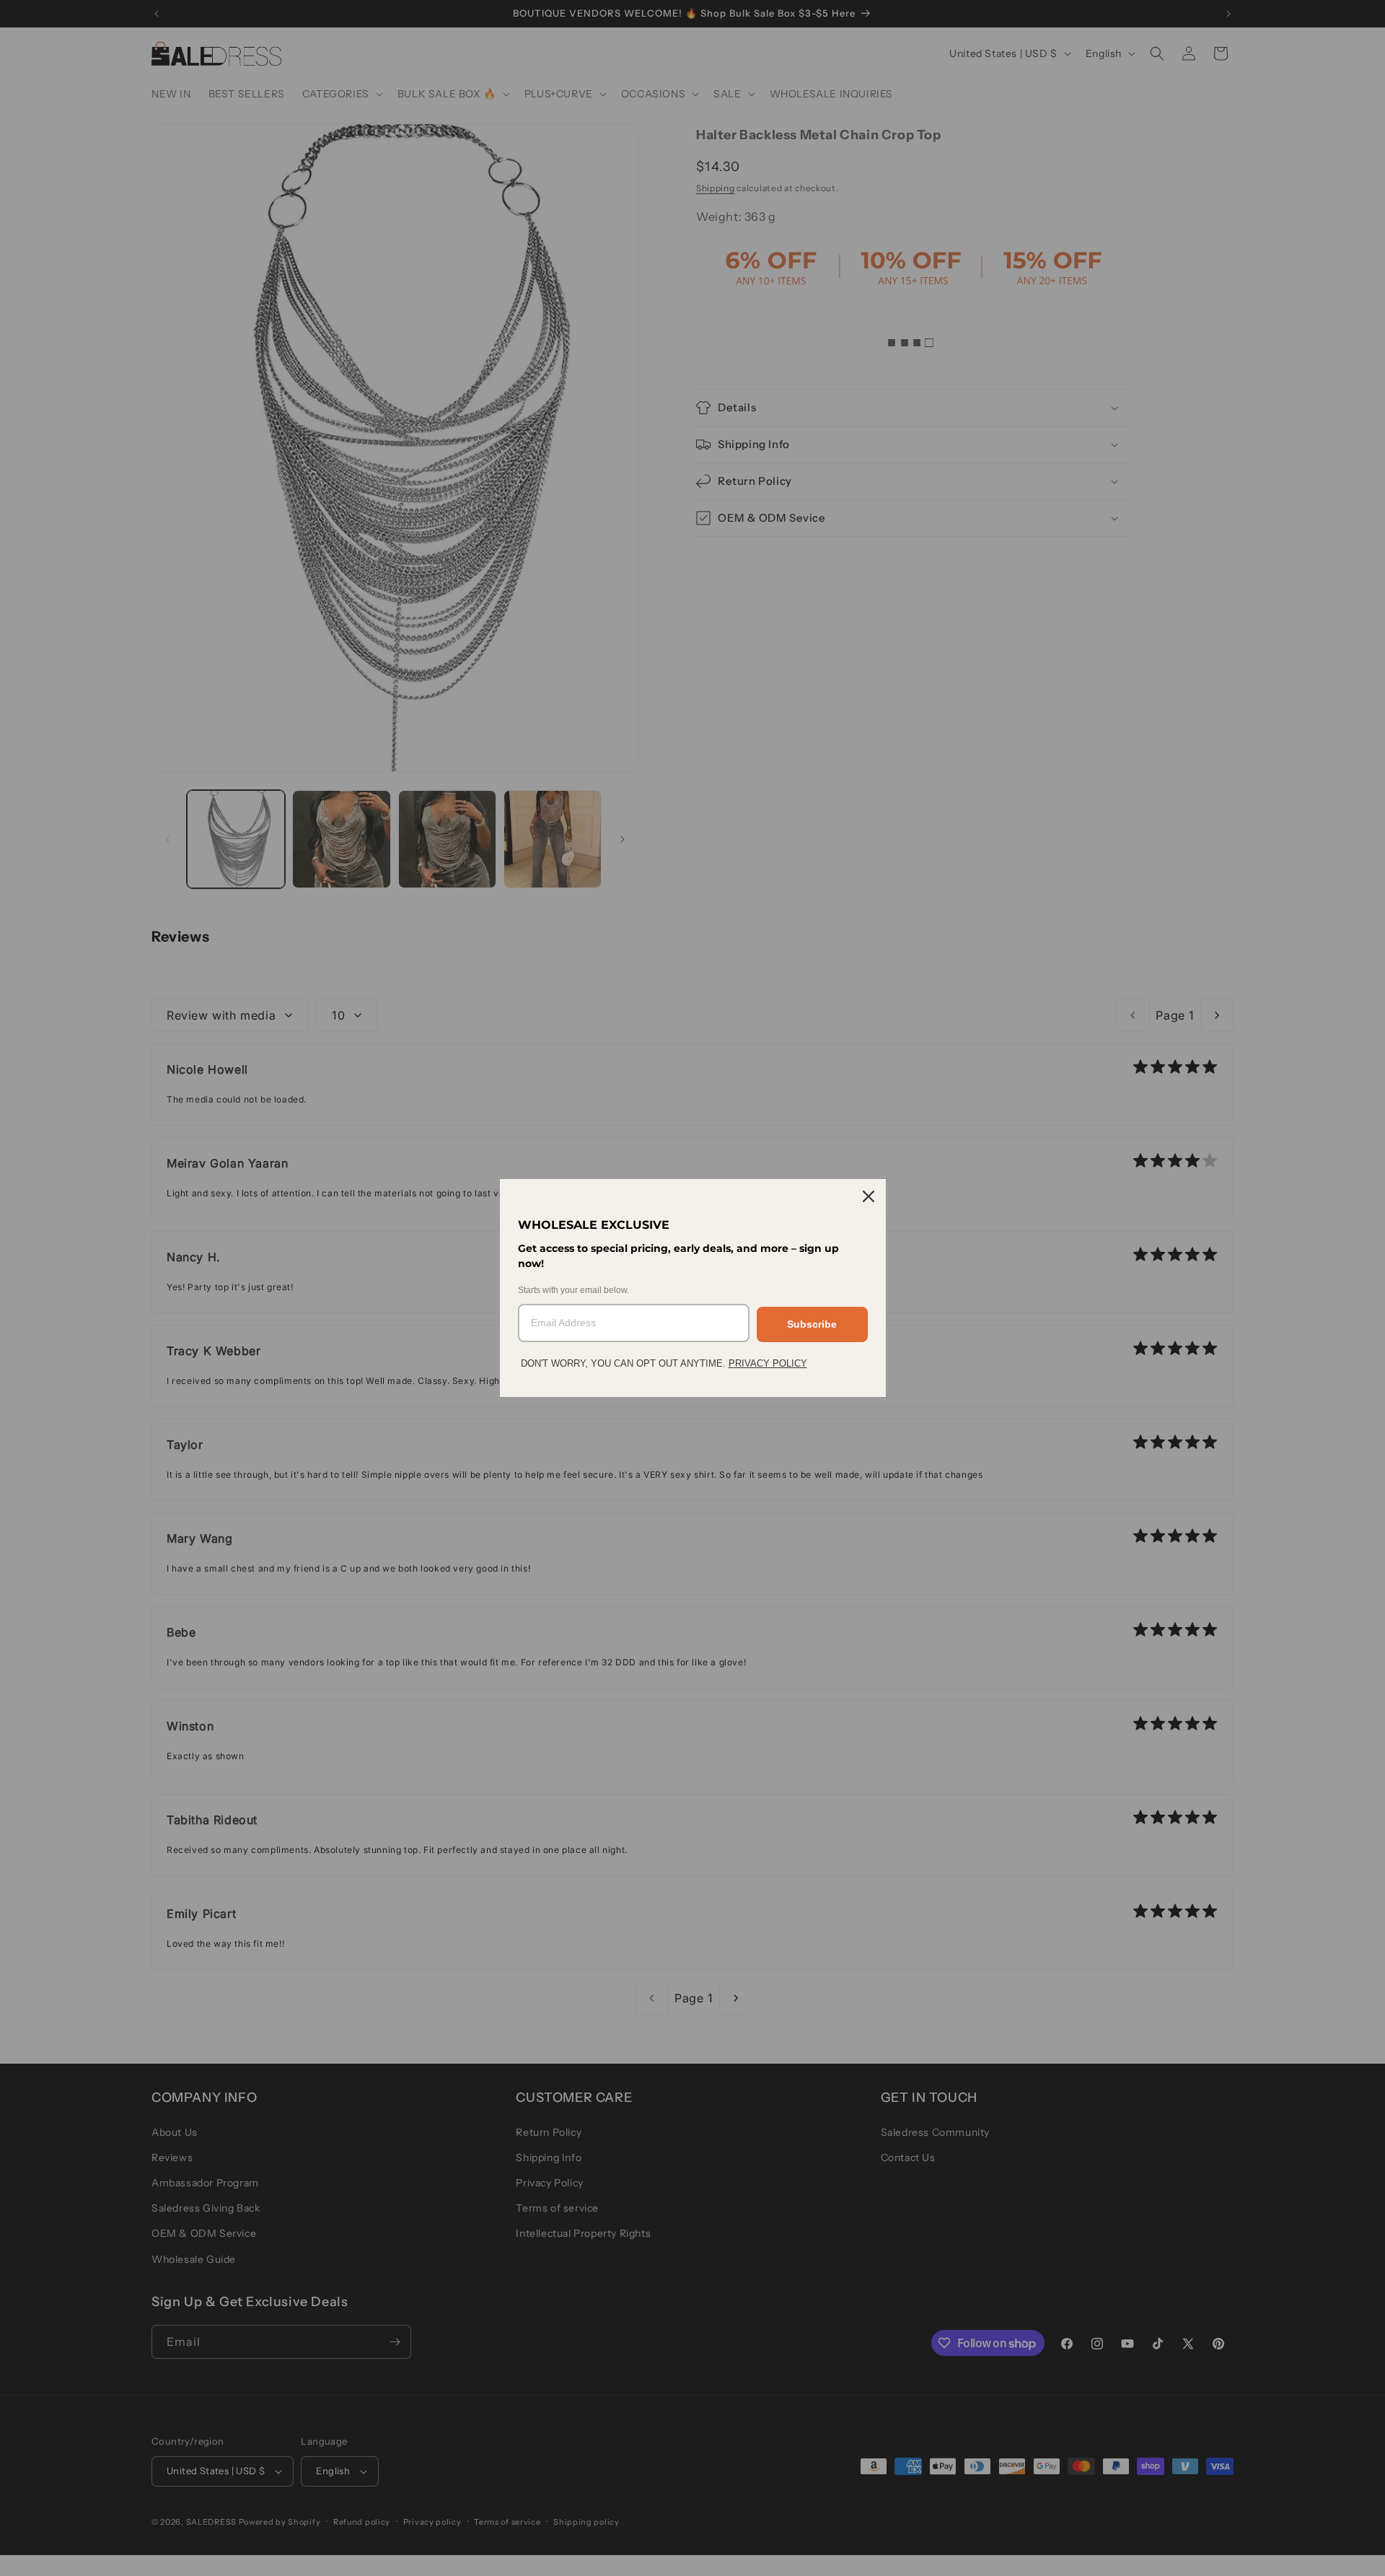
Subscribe (812, 1324)
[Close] (869, 1196)
